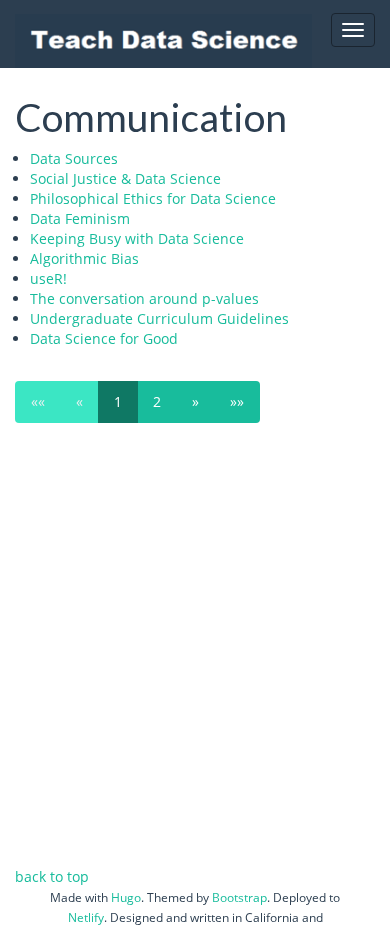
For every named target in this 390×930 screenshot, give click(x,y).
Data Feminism (80, 218)
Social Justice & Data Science (125, 178)
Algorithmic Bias (84, 258)
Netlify (86, 917)
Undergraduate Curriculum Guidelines (159, 318)
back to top (52, 876)
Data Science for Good (104, 338)
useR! (48, 278)
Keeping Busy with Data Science (137, 238)
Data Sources (74, 158)
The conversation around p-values (144, 298)
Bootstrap (239, 897)
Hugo (126, 897)
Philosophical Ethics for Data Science (153, 198)
